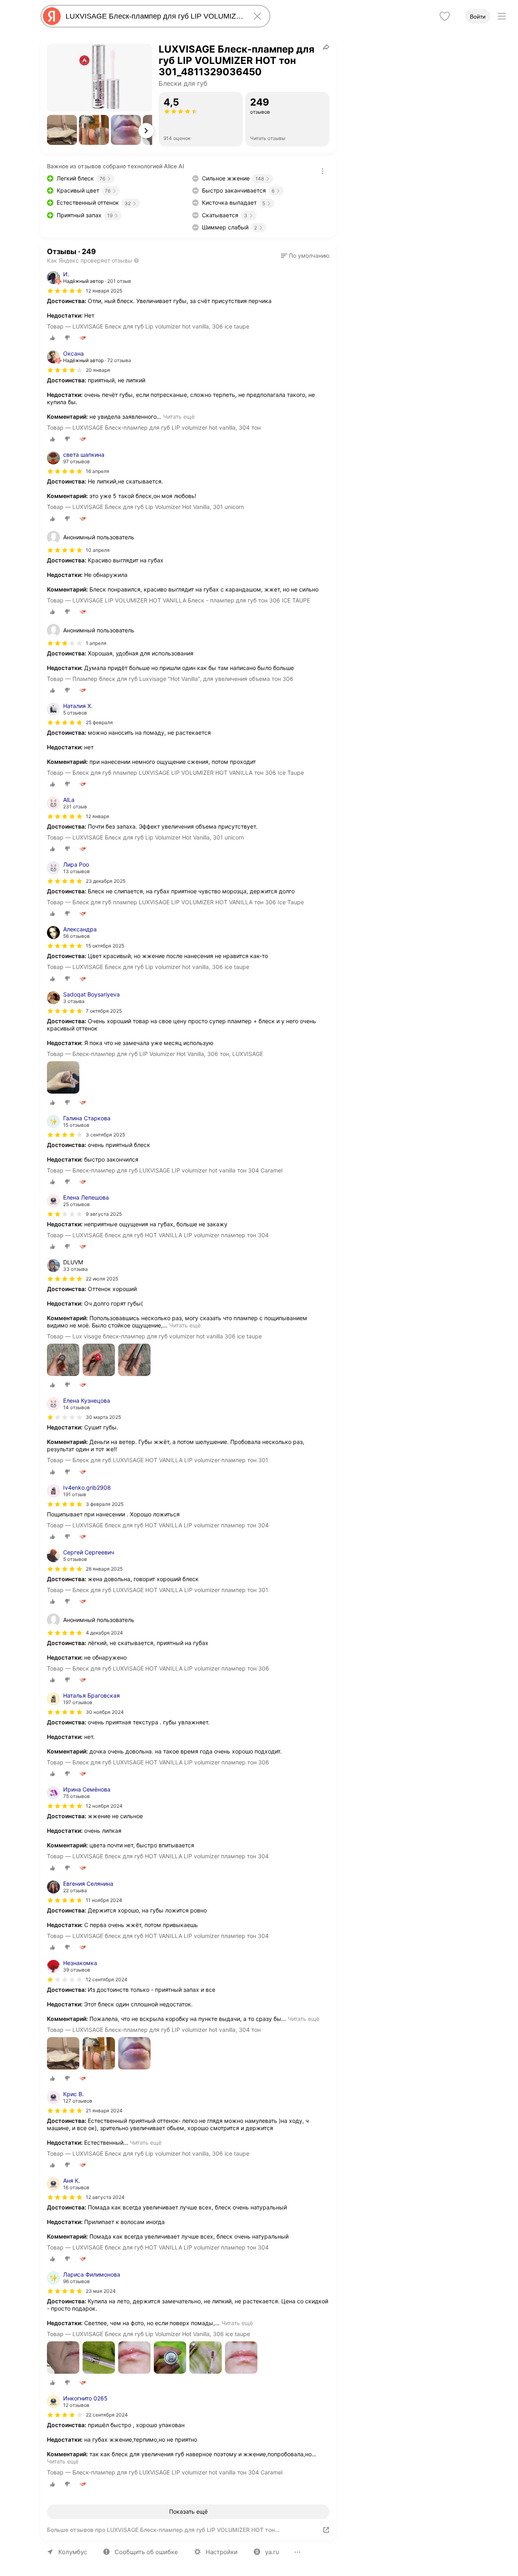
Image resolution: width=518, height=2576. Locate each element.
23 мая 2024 (101, 2291)
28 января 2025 (104, 1569)
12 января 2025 (104, 291)
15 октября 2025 (105, 946)
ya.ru (272, 2552)
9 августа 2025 (104, 1214)
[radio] (53, 338)
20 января (98, 370)
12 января (98, 816)
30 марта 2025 (103, 1417)
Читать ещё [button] (179, 417)
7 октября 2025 (104, 1011)
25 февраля (99, 722)
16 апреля (98, 471)
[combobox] (154, 16)
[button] (62, 130)
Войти (478, 17)
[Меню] (502, 16)
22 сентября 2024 (107, 2415)
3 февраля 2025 (105, 1504)
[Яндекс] (52, 16)
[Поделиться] (326, 47)
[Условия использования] (323, 171)
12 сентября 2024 (107, 1979)
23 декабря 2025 (106, 881)
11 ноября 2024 (104, 1900)
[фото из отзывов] (63, 1078)
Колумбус (73, 2552)
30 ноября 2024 (105, 1712)
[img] (65, 291)
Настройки (222, 2552)
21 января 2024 (104, 2111)
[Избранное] (445, 16)
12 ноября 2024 (104, 1806)
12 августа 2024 (105, 2197)
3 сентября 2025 (105, 1135)
